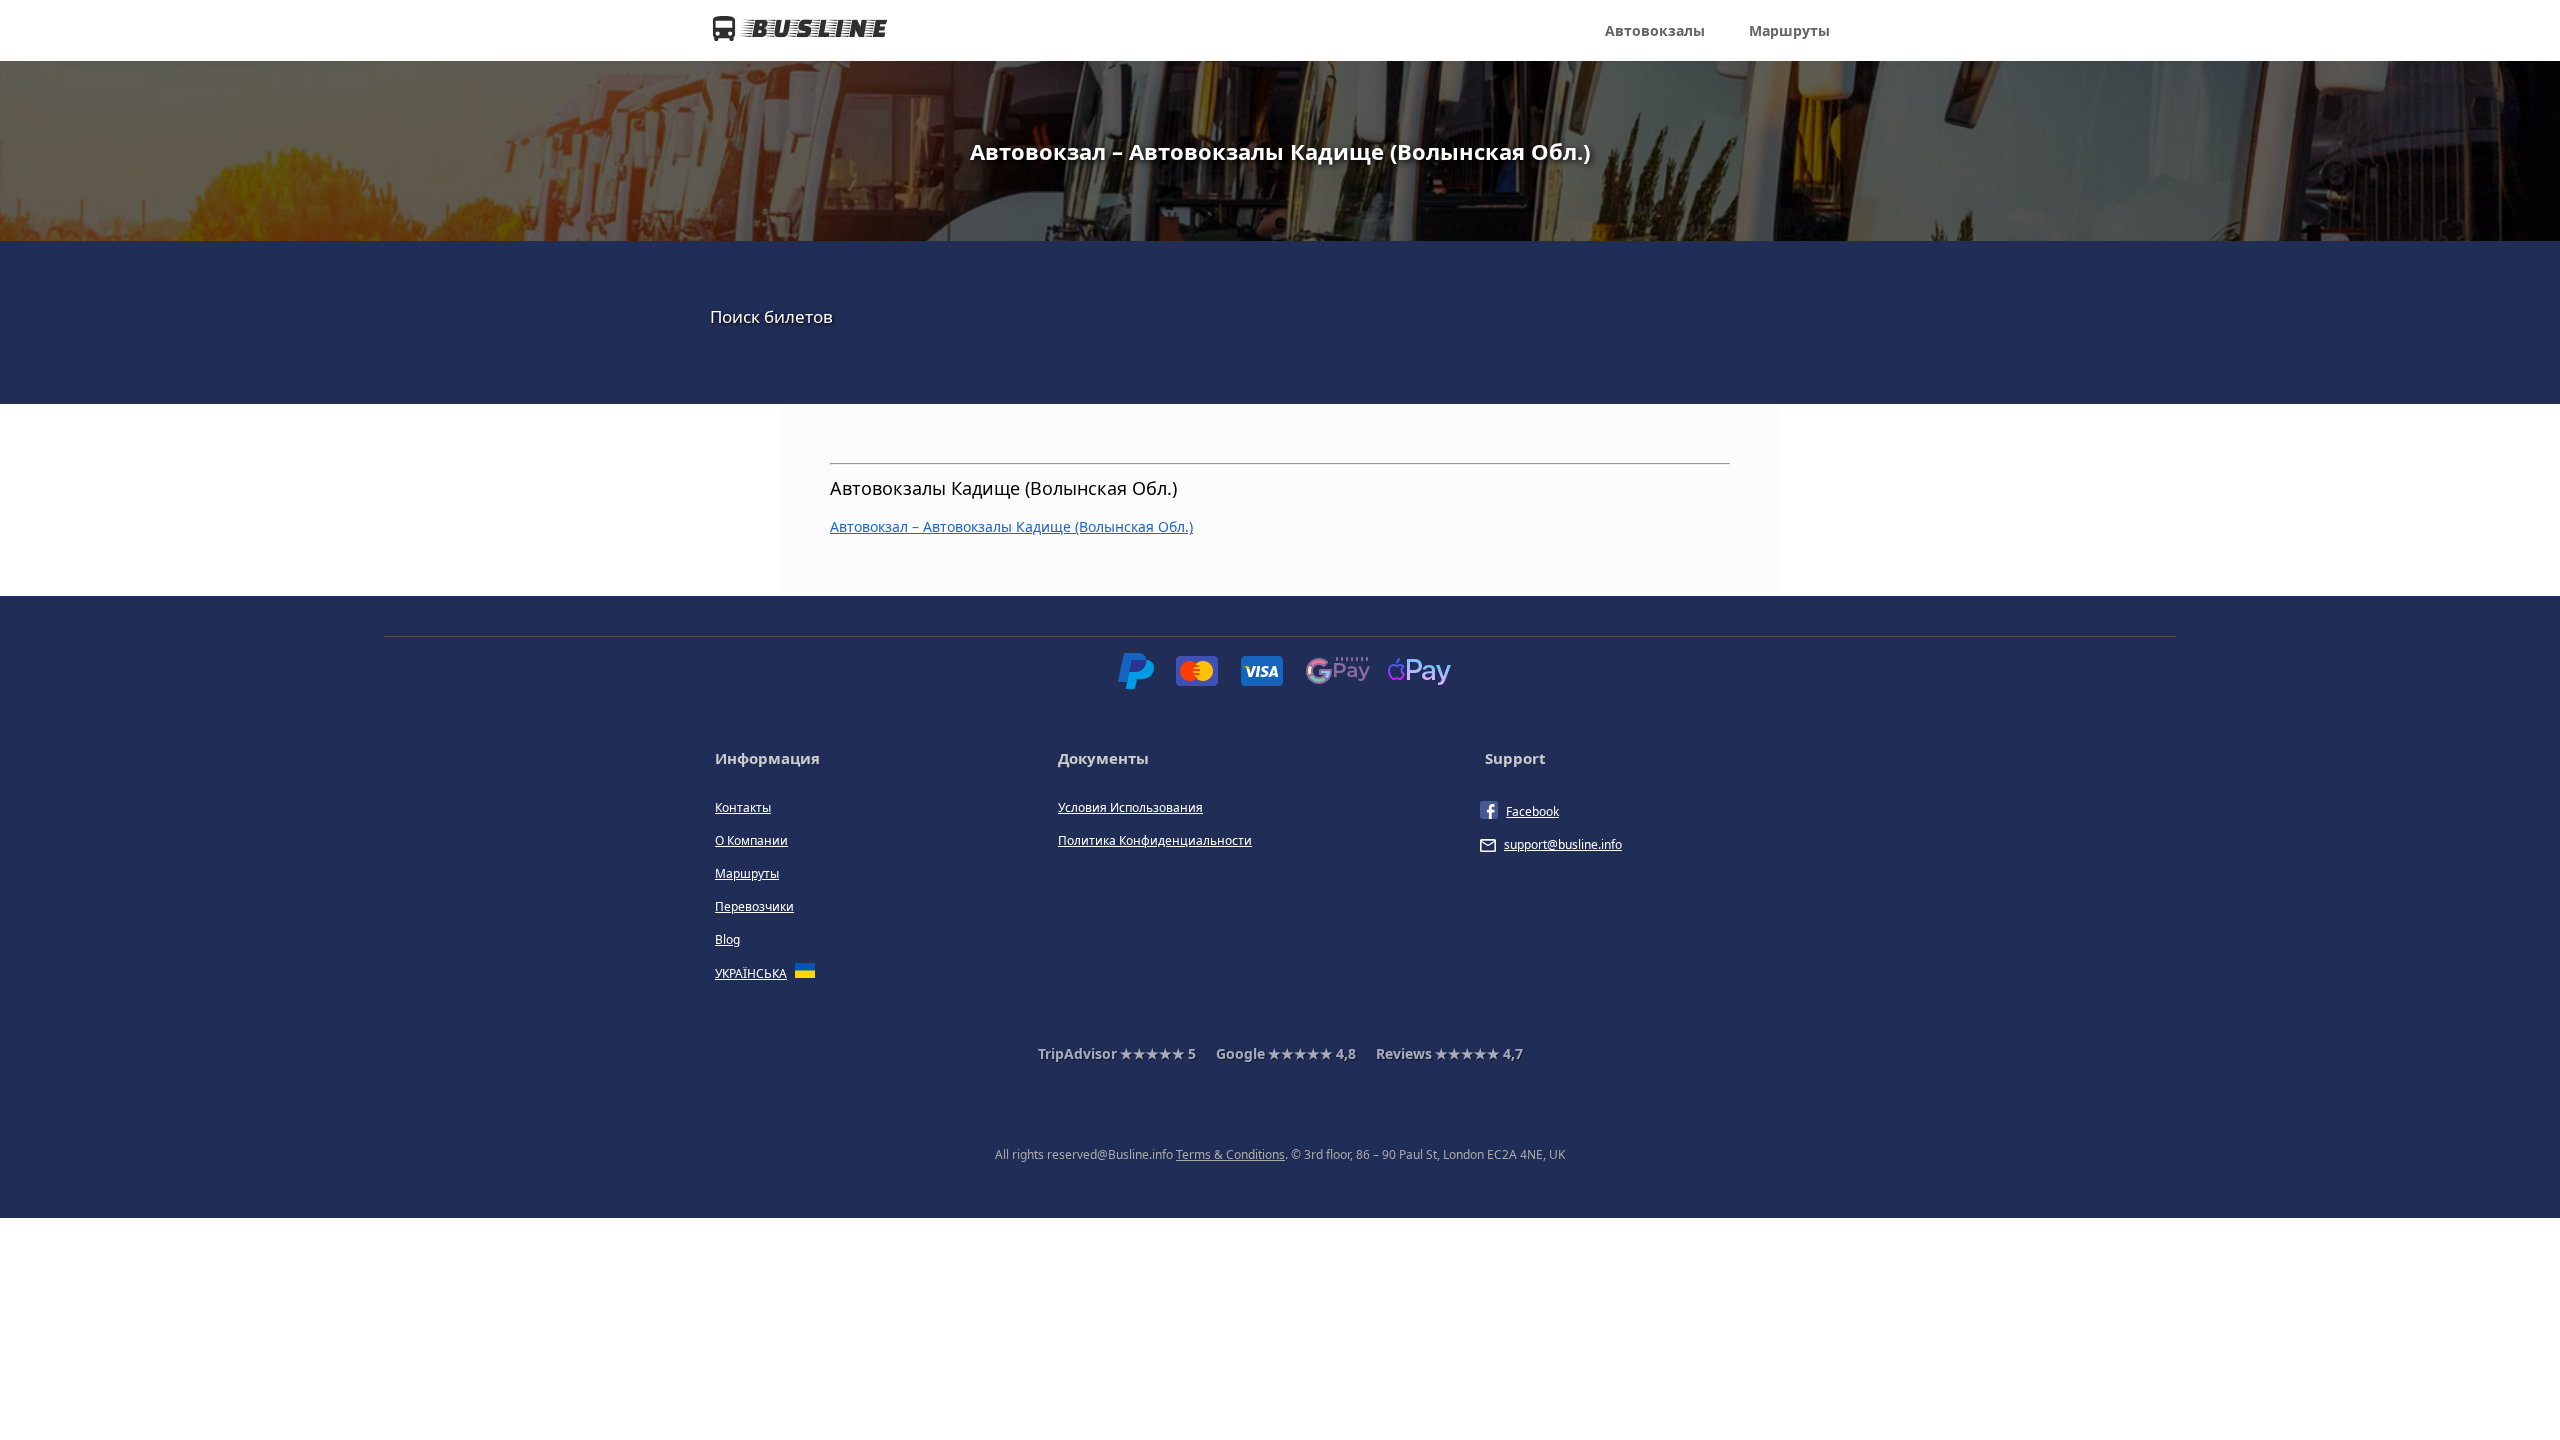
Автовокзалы (1655, 30)
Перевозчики (754, 906)
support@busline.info (1563, 844)
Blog (727, 939)
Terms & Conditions (1230, 1154)
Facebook (1532, 811)
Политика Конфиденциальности (1155, 840)
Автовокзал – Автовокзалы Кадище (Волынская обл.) (1011, 526)
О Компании (751, 840)
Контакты (743, 807)
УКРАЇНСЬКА (751, 973)
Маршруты (1789, 30)
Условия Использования (1130, 807)
